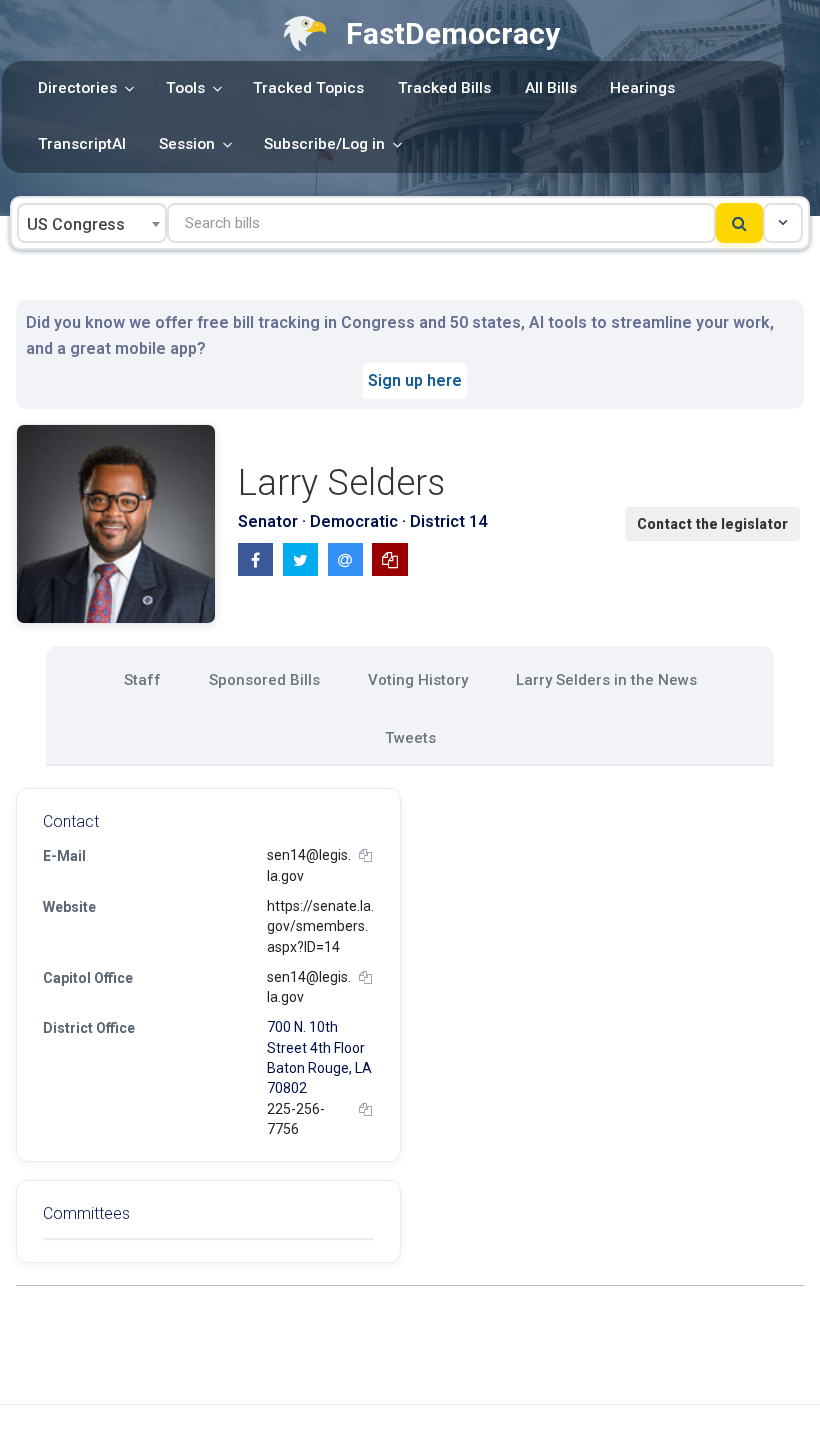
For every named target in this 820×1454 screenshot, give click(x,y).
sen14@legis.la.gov (309, 865)
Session (187, 144)
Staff (142, 680)
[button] (783, 223)
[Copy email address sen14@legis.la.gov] (365, 855)
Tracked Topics (308, 88)
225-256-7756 (296, 1119)
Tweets (410, 738)
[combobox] (92, 223)
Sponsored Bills (264, 680)
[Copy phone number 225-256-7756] (365, 1109)
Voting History (418, 680)
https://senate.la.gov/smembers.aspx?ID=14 (320, 926)
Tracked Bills (444, 88)
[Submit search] (739, 223)
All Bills (551, 88)
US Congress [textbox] (76, 224)
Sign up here (415, 380)
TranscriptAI (82, 144)
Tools (185, 88)
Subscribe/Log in (324, 144)
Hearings (642, 88)
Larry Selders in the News (606, 680)
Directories (77, 88)
